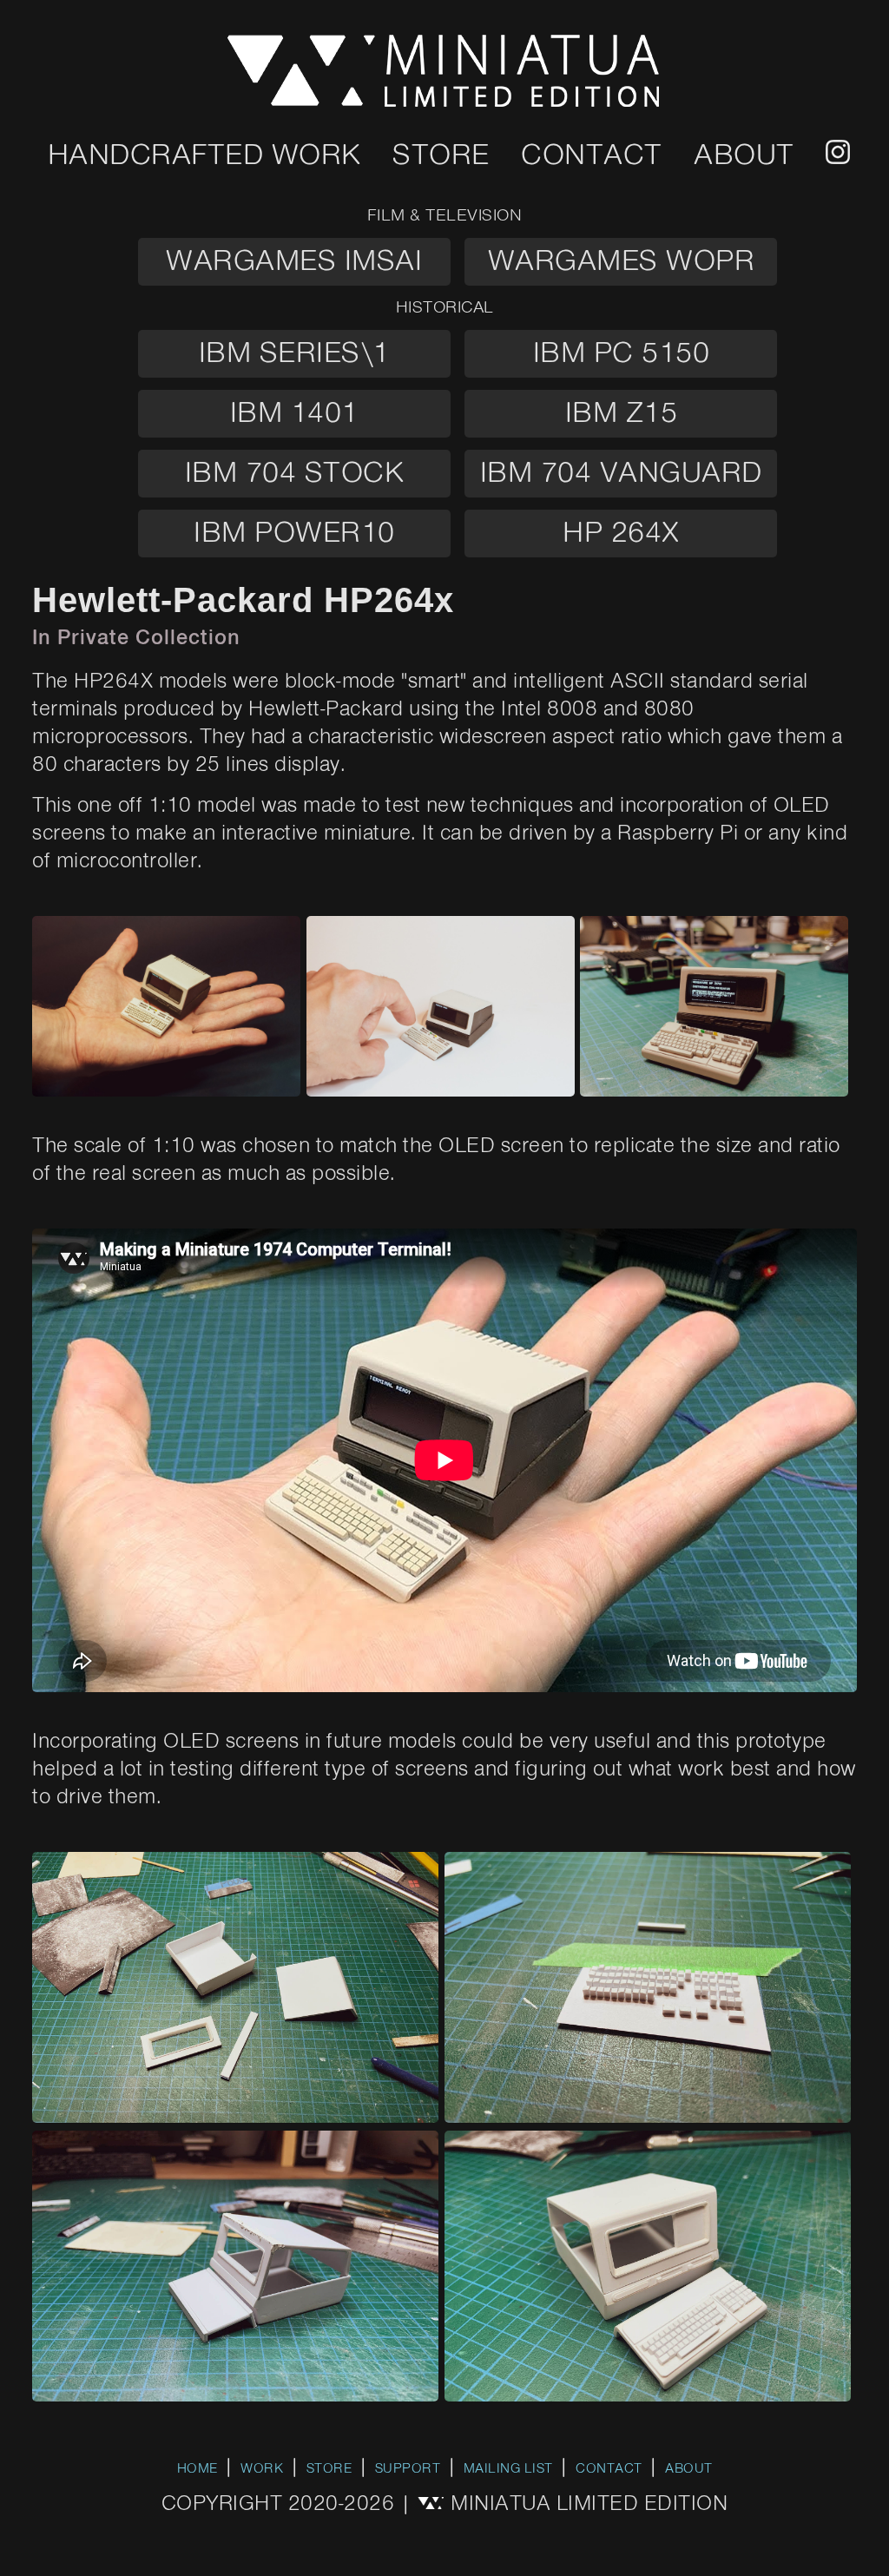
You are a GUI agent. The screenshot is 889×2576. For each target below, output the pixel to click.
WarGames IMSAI (294, 262)
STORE (329, 2469)
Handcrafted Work (204, 156)
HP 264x (621, 534)
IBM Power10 (294, 534)
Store (441, 156)
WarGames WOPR (622, 262)
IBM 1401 (294, 414)
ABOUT (689, 2469)
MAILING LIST (508, 2469)
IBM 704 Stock (295, 474)
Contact (592, 156)
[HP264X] (169, 1090)
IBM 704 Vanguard (621, 474)
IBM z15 (622, 414)
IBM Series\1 (294, 354)
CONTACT (609, 2469)
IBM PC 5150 (622, 354)
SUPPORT (408, 2469)
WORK (262, 2469)
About (744, 156)
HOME (198, 2469)
